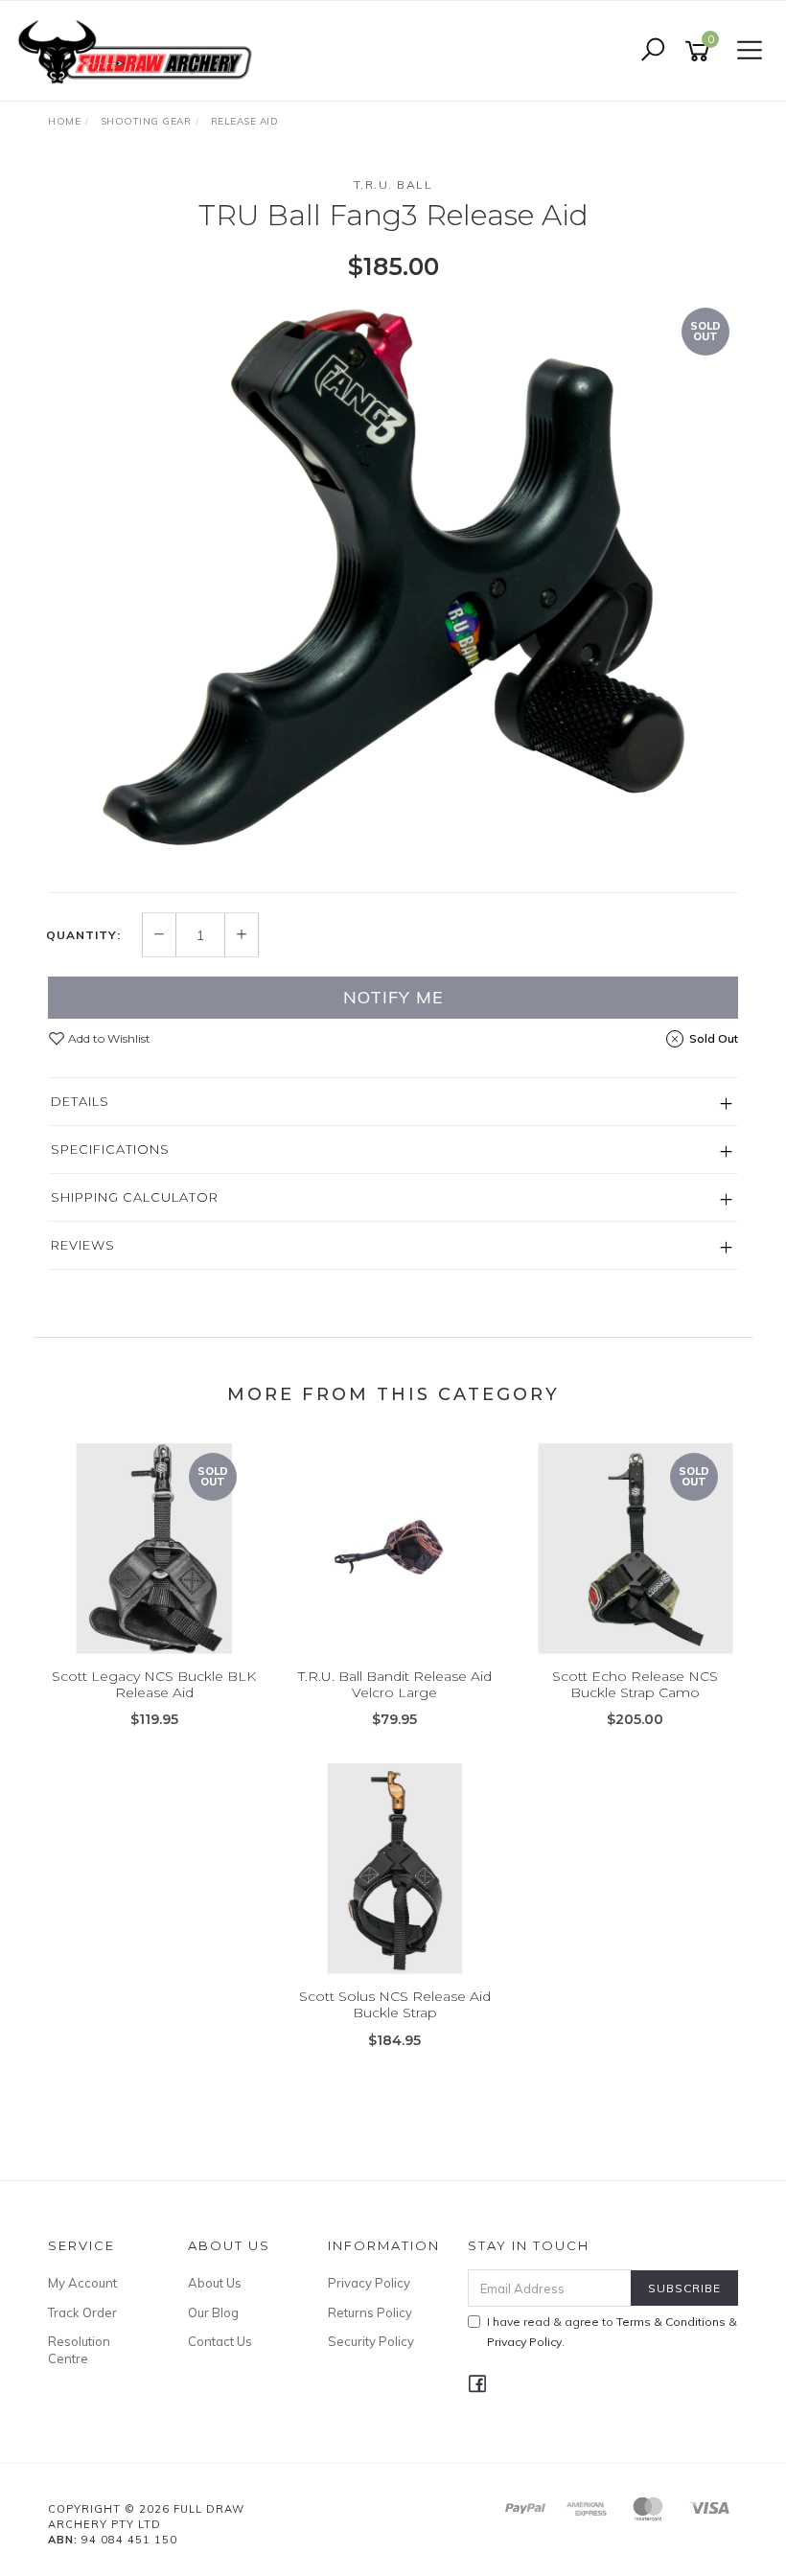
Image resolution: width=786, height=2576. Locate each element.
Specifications (110, 1149)
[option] (393, 586)
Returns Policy (370, 2312)
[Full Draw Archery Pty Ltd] (139, 50)
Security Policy (371, 2341)
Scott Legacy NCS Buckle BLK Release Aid (154, 1684)
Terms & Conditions (671, 2322)
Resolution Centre (79, 2350)
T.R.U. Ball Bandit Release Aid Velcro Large (395, 1684)
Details (80, 1101)
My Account (82, 2283)
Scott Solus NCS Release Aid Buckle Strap (395, 2004)
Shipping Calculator (135, 1197)
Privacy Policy (369, 2283)
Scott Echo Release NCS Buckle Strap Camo (635, 1684)
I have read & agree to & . (612, 2332)
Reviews (83, 1245)
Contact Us (220, 2341)
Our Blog (213, 2312)
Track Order (82, 2312)
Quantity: (83, 935)
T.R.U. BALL (393, 184)
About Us (215, 2283)
